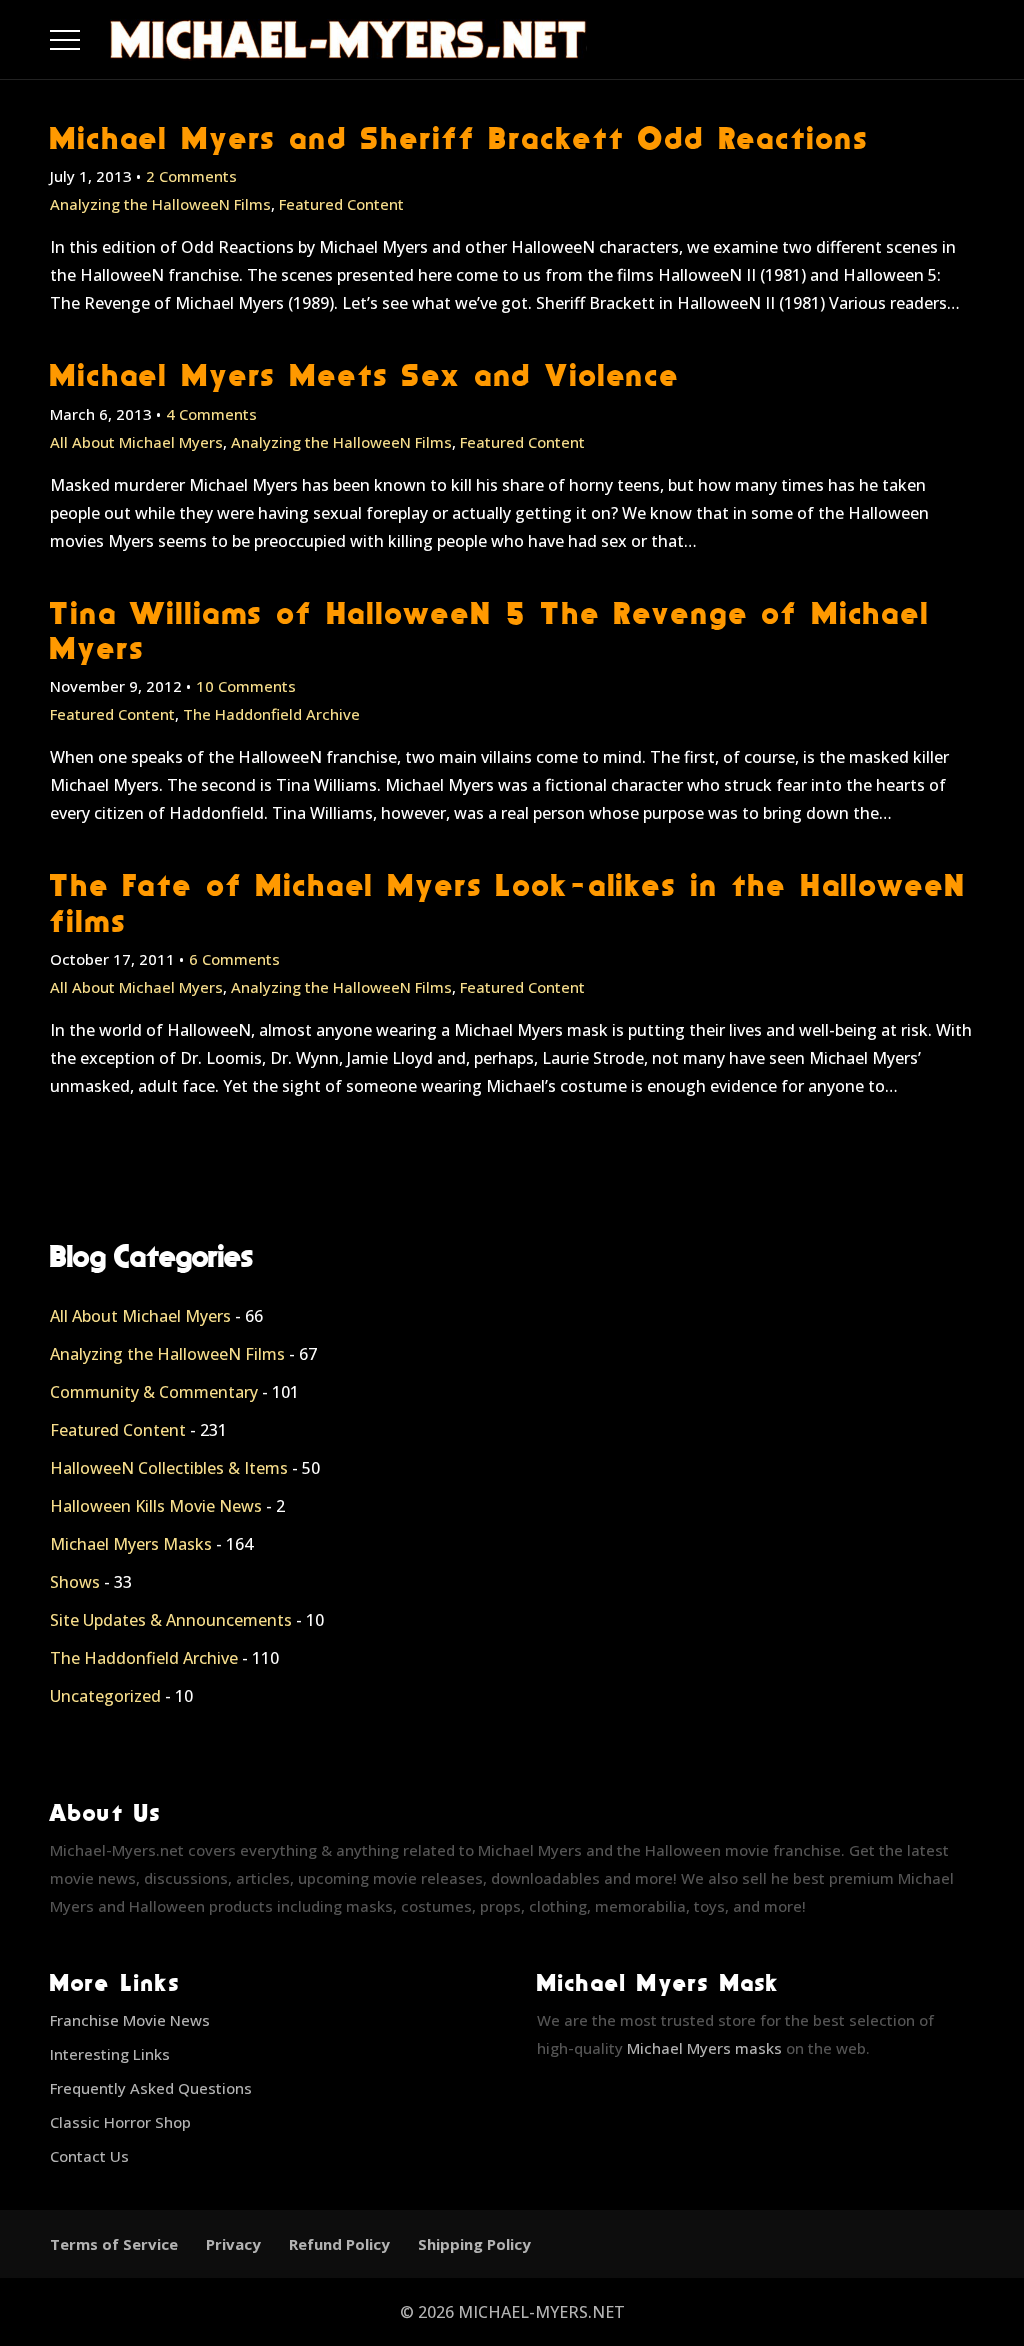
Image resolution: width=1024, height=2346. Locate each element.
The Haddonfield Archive (271, 714)
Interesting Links (110, 2054)
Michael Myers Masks (131, 1544)
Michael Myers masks (704, 2048)
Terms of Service (114, 2244)
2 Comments (191, 176)
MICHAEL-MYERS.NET (541, 2312)
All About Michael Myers (136, 442)
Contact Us (89, 2156)
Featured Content (341, 204)
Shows (75, 1582)
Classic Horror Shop (120, 2122)
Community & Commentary (154, 1392)
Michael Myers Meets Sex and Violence (365, 374)
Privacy (233, 2244)
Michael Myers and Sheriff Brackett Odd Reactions (459, 137)
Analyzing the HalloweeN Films (160, 204)
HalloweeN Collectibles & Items (169, 1468)
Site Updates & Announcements (171, 1620)
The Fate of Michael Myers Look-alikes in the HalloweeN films (508, 902)
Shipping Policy (474, 2244)
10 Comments (246, 686)
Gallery (88, 35)
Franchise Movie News (130, 2020)
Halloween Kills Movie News (156, 1506)
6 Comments (234, 959)
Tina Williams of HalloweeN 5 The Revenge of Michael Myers (490, 630)
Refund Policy (339, 2244)
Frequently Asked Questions (151, 2088)
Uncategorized (105, 1696)
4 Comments (211, 414)
